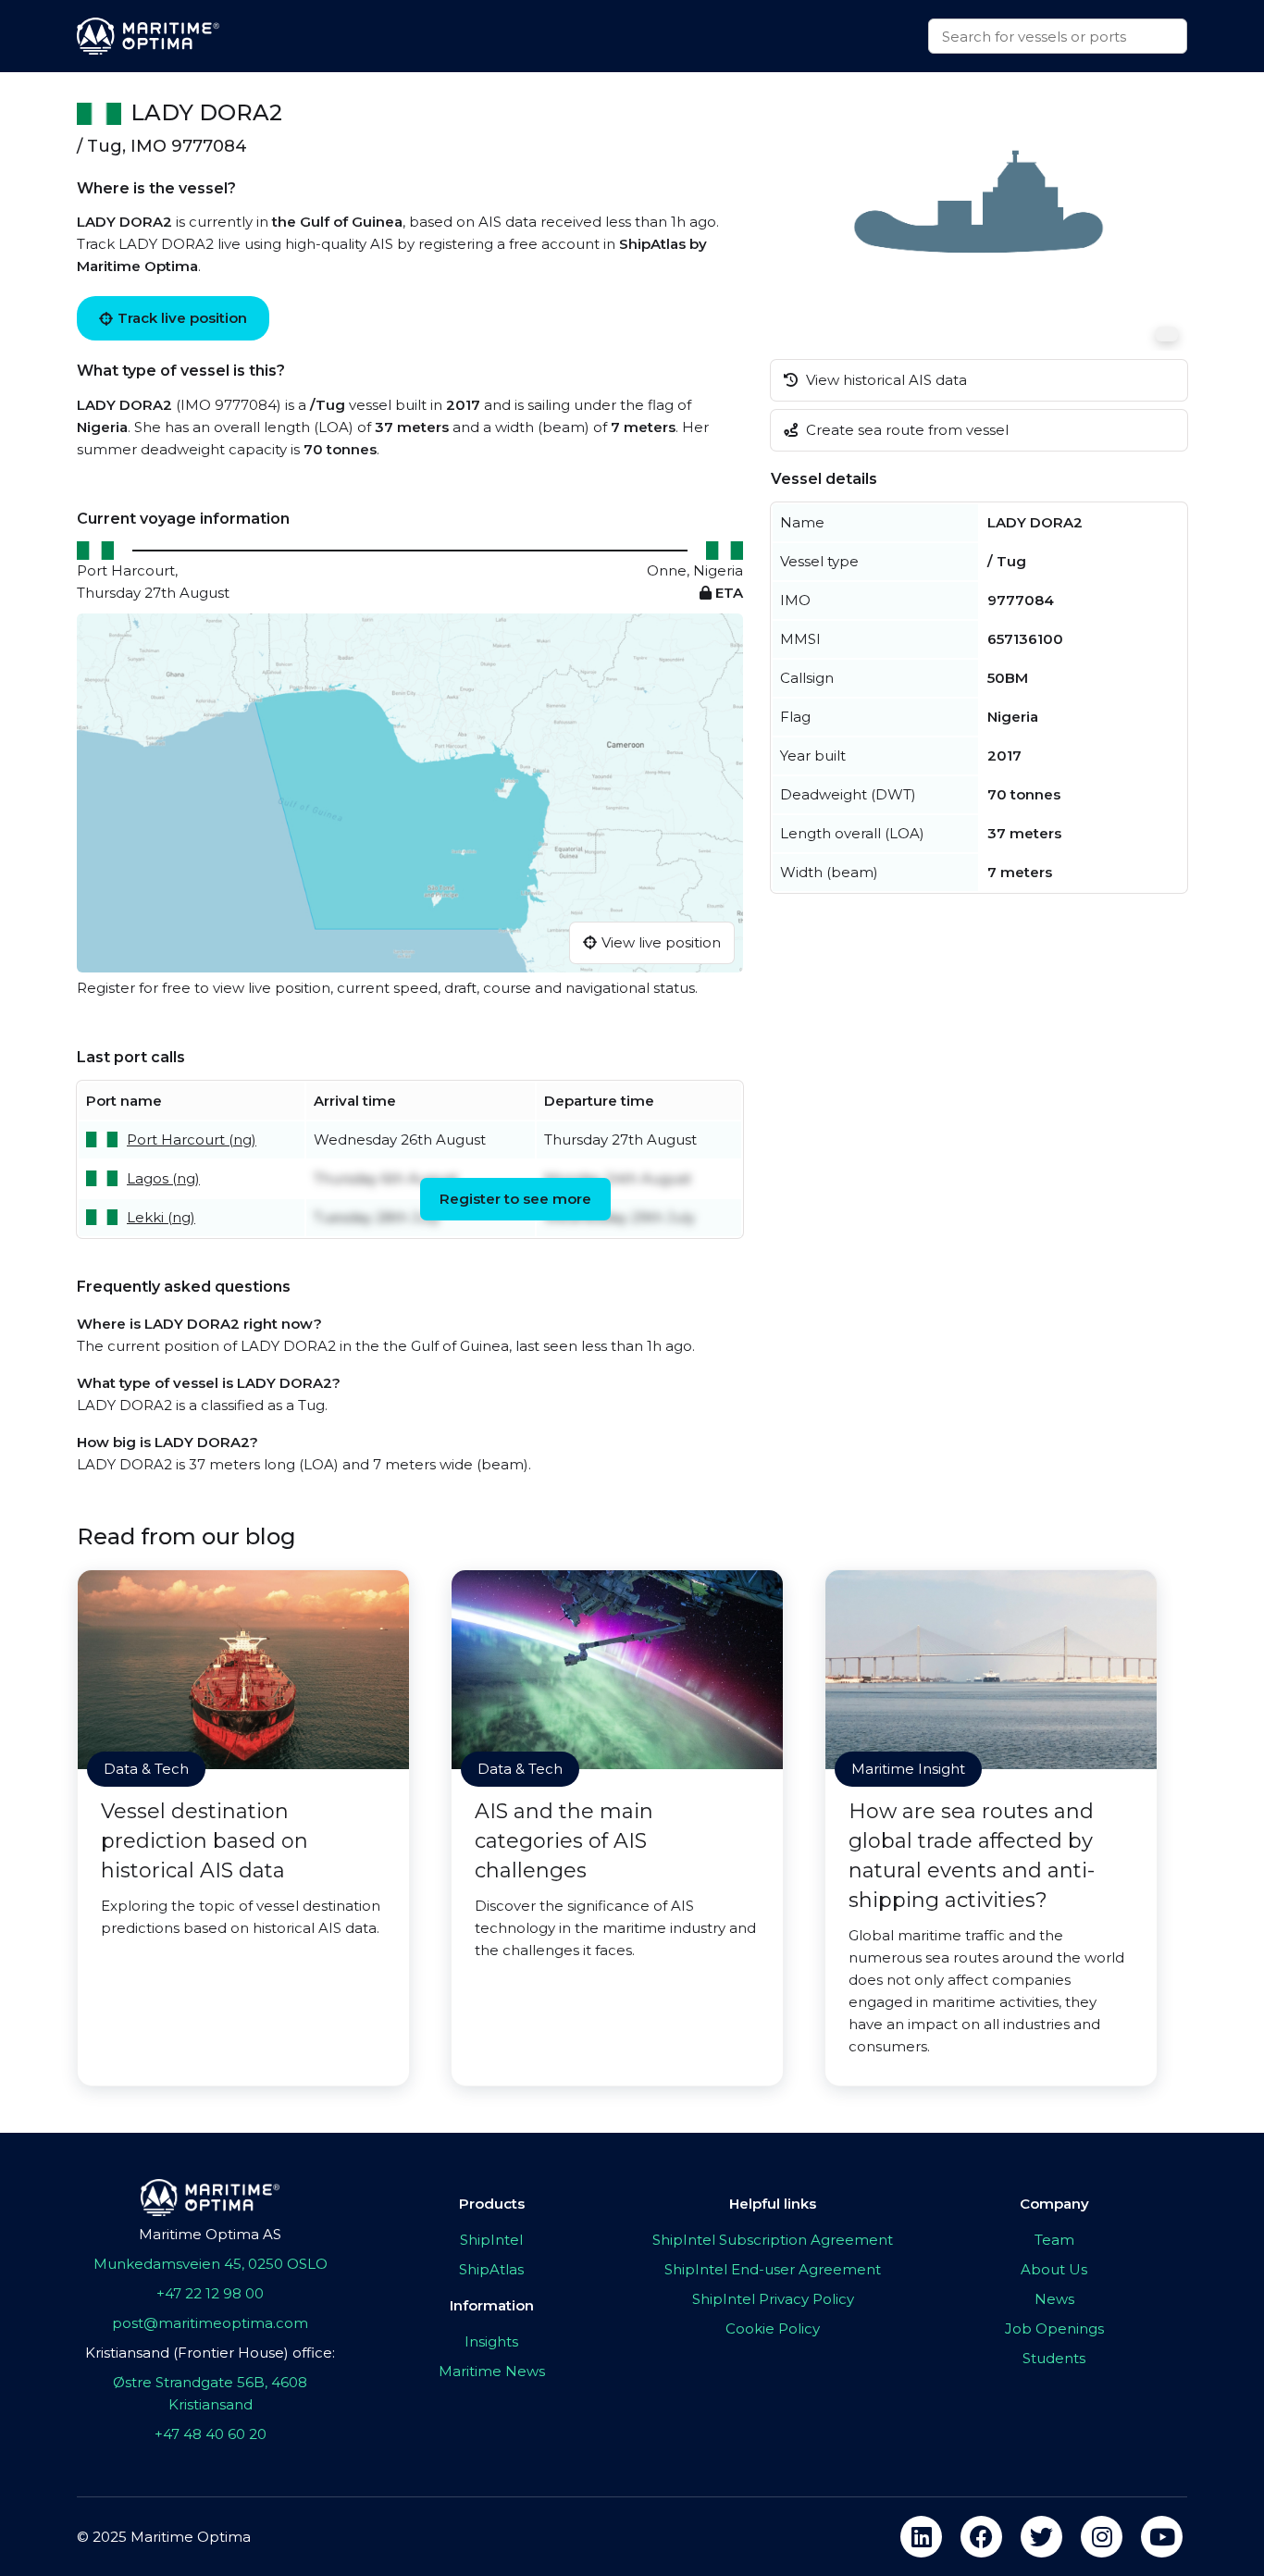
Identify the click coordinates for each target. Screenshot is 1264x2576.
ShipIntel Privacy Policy (773, 2299)
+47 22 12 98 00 (210, 2293)
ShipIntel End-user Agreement (773, 2269)
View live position (661, 942)
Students (1054, 2358)
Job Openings (1054, 2328)
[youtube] (1162, 2537)
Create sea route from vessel (905, 430)
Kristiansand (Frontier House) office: (210, 2353)
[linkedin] (921, 2537)
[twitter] (1041, 2537)
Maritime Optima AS (210, 2234)
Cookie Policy (773, 2328)
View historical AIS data (885, 380)
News (1054, 2299)
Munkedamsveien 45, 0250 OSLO (211, 2264)
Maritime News (492, 2371)
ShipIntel (491, 2240)
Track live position (182, 318)
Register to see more (515, 1199)
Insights (491, 2341)
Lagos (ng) (163, 1178)
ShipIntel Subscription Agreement (773, 2240)
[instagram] (1102, 2537)
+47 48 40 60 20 (211, 2434)
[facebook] (981, 2537)
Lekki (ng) (161, 1217)
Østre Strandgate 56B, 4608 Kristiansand (210, 2393)
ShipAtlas (491, 2269)
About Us (1054, 2269)
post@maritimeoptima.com (210, 2323)
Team (1054, 2240)
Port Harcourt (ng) (192, 1139)
